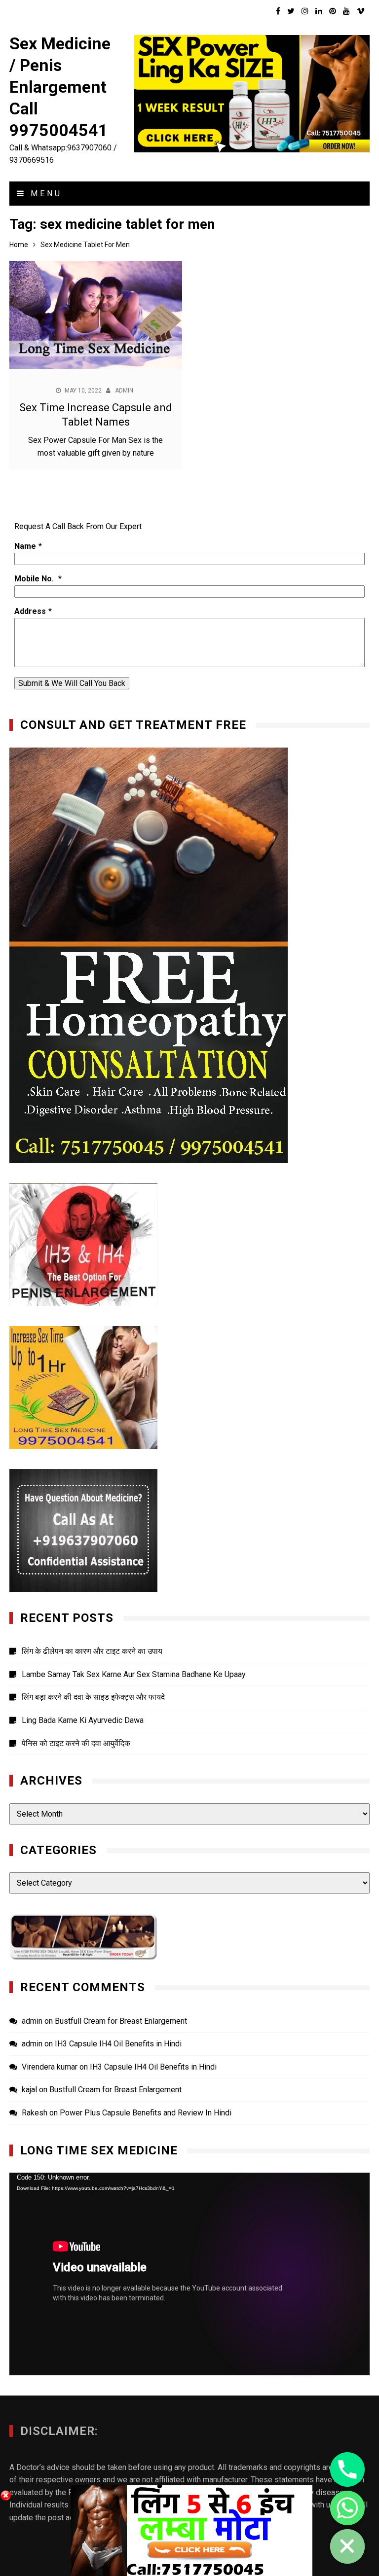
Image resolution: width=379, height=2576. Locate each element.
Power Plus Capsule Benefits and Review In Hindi (146, 2113)
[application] (189, 2274)
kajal (29, 2090)
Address (30, 611)
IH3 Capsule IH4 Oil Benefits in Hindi (118, 2044)
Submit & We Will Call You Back (72, 683)
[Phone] (347, 2469)
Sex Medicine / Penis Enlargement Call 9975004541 (60, 87)
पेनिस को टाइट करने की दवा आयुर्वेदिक (76, 1743)
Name (25, 546)
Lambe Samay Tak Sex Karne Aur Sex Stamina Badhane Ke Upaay (134, 1674)
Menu (44, 194)
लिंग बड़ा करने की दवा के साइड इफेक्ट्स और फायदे (93, 1697)
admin (124, 391)
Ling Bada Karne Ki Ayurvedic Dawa (83, 1720)
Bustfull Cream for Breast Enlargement (121, 2021)
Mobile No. (35, 579)
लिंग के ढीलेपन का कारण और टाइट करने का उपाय (92, 1651)
